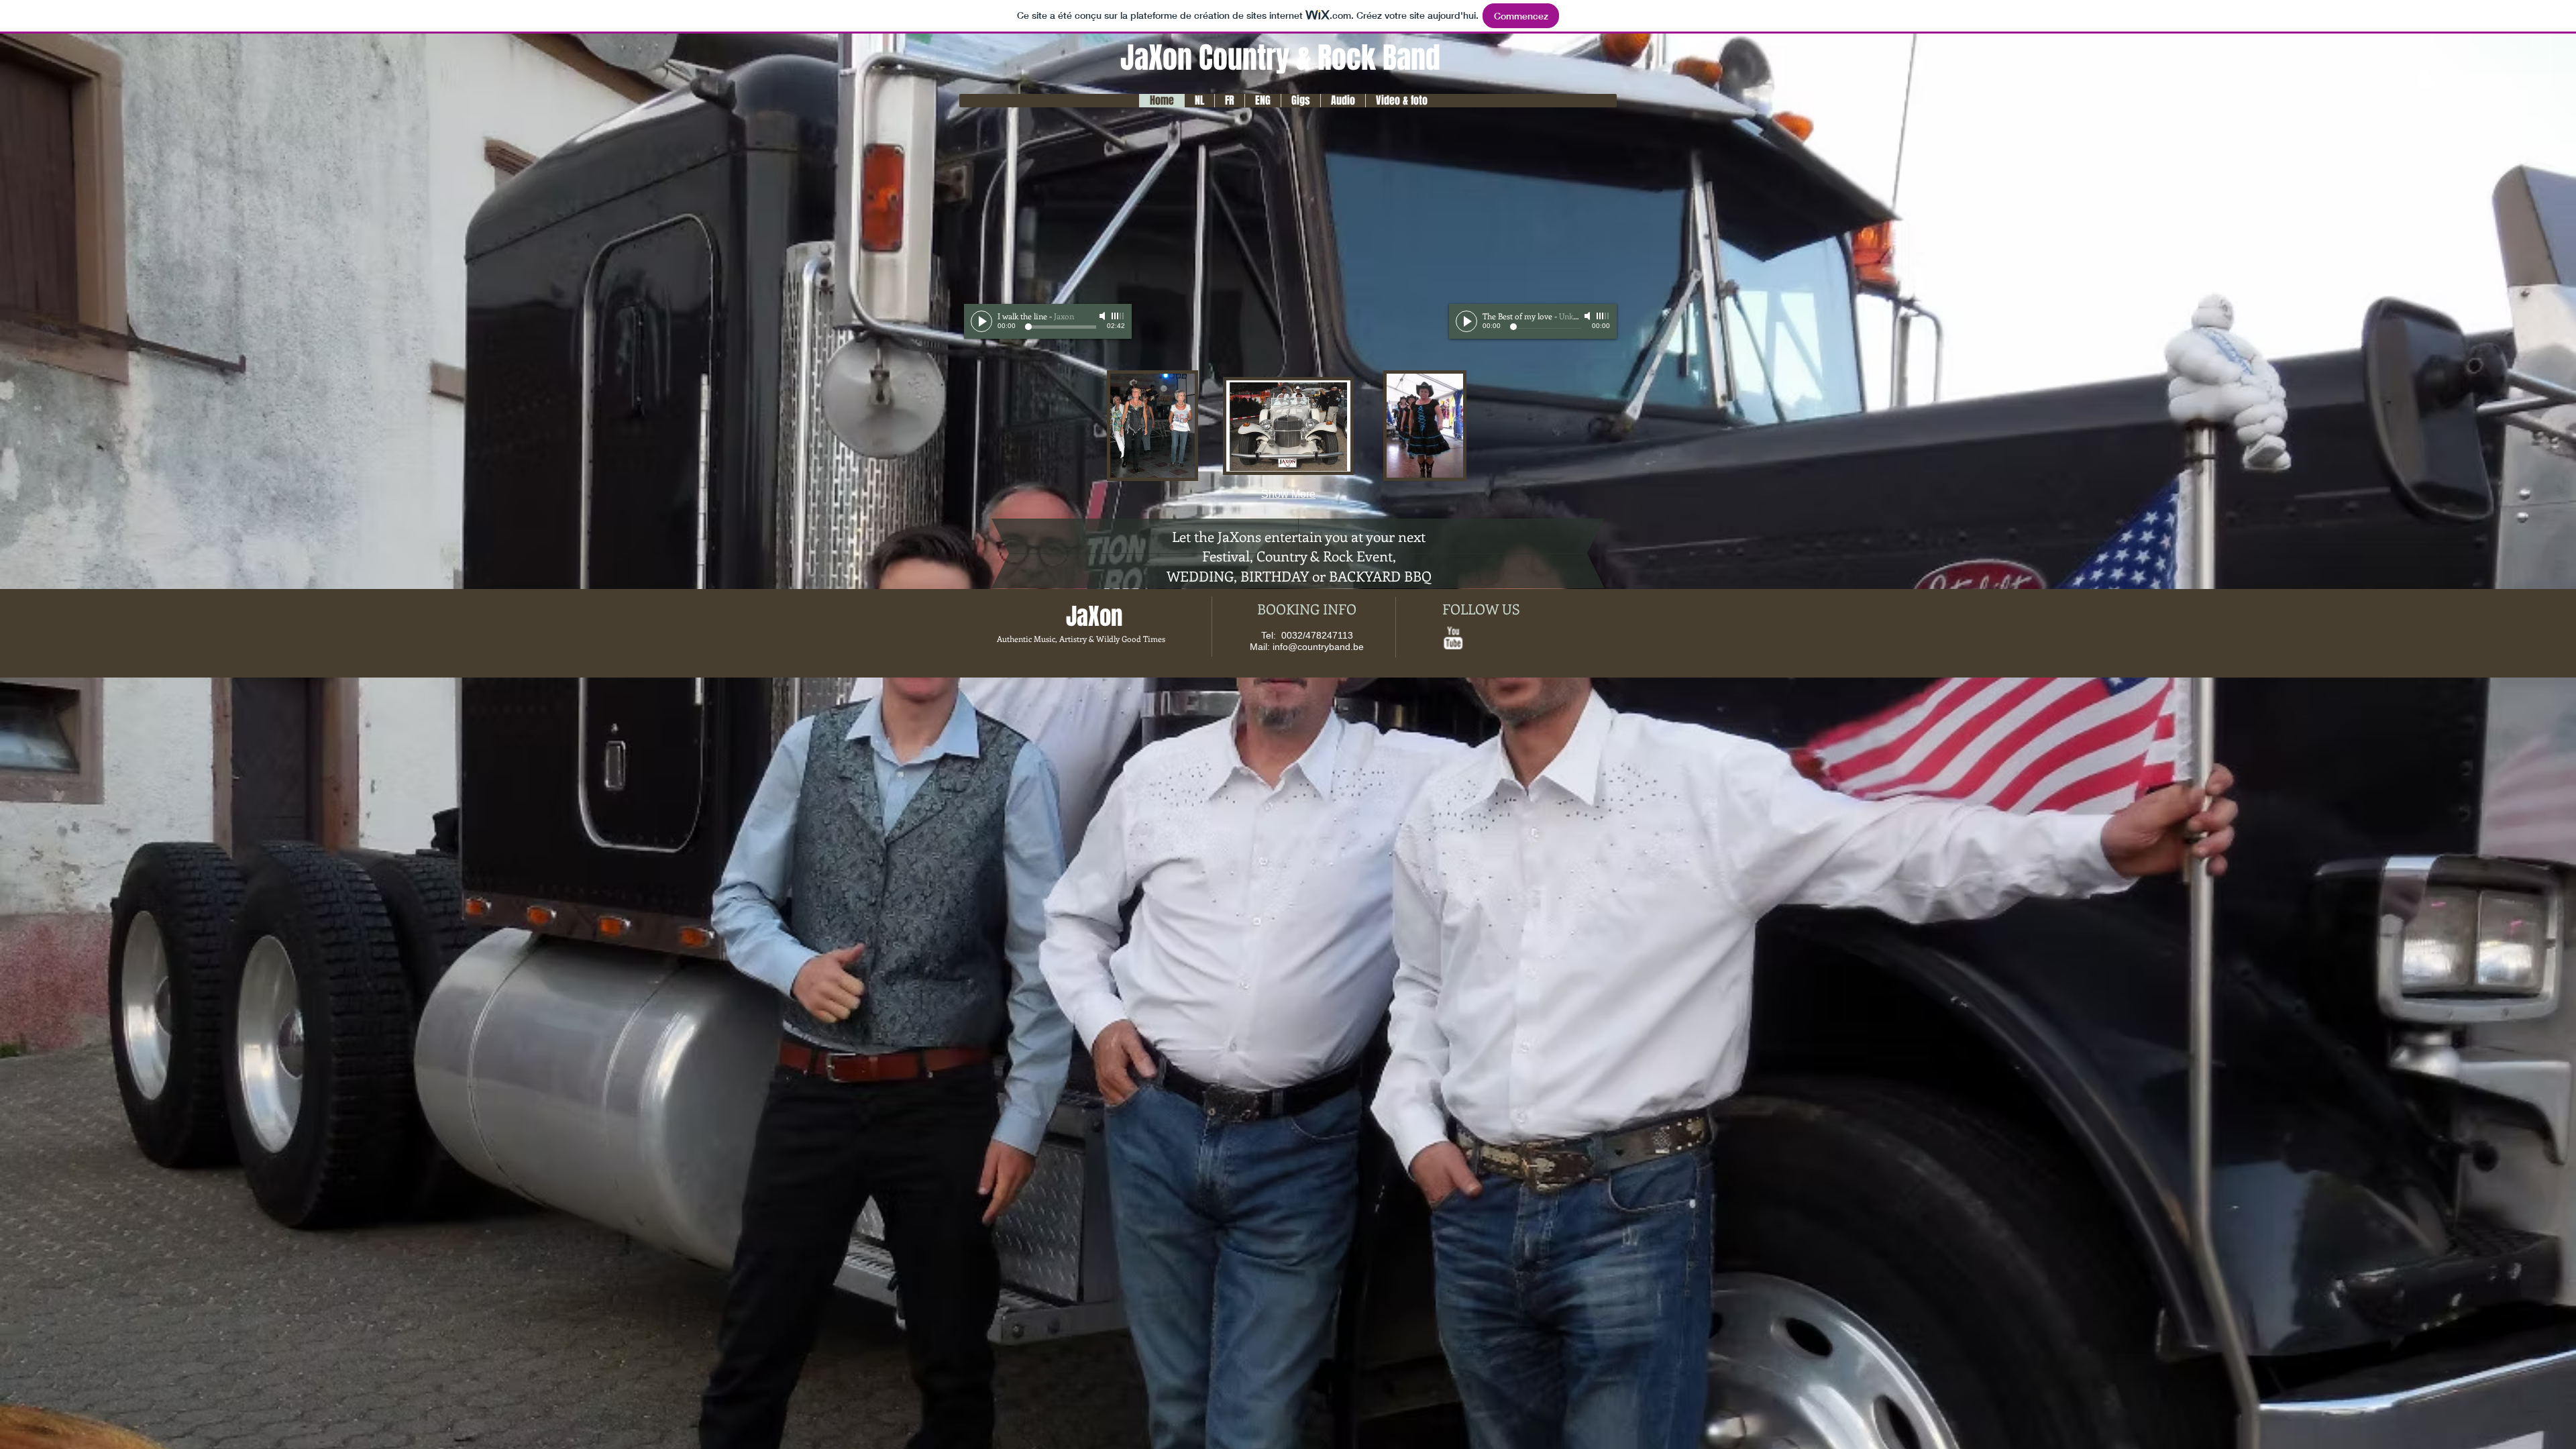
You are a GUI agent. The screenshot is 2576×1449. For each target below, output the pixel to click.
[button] (1152, 426)
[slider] (1118, 316)
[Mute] (1104, 316)
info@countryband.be (1318, 647)
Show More (1288, 494)
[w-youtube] (1453, 638)
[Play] (981, 321)
